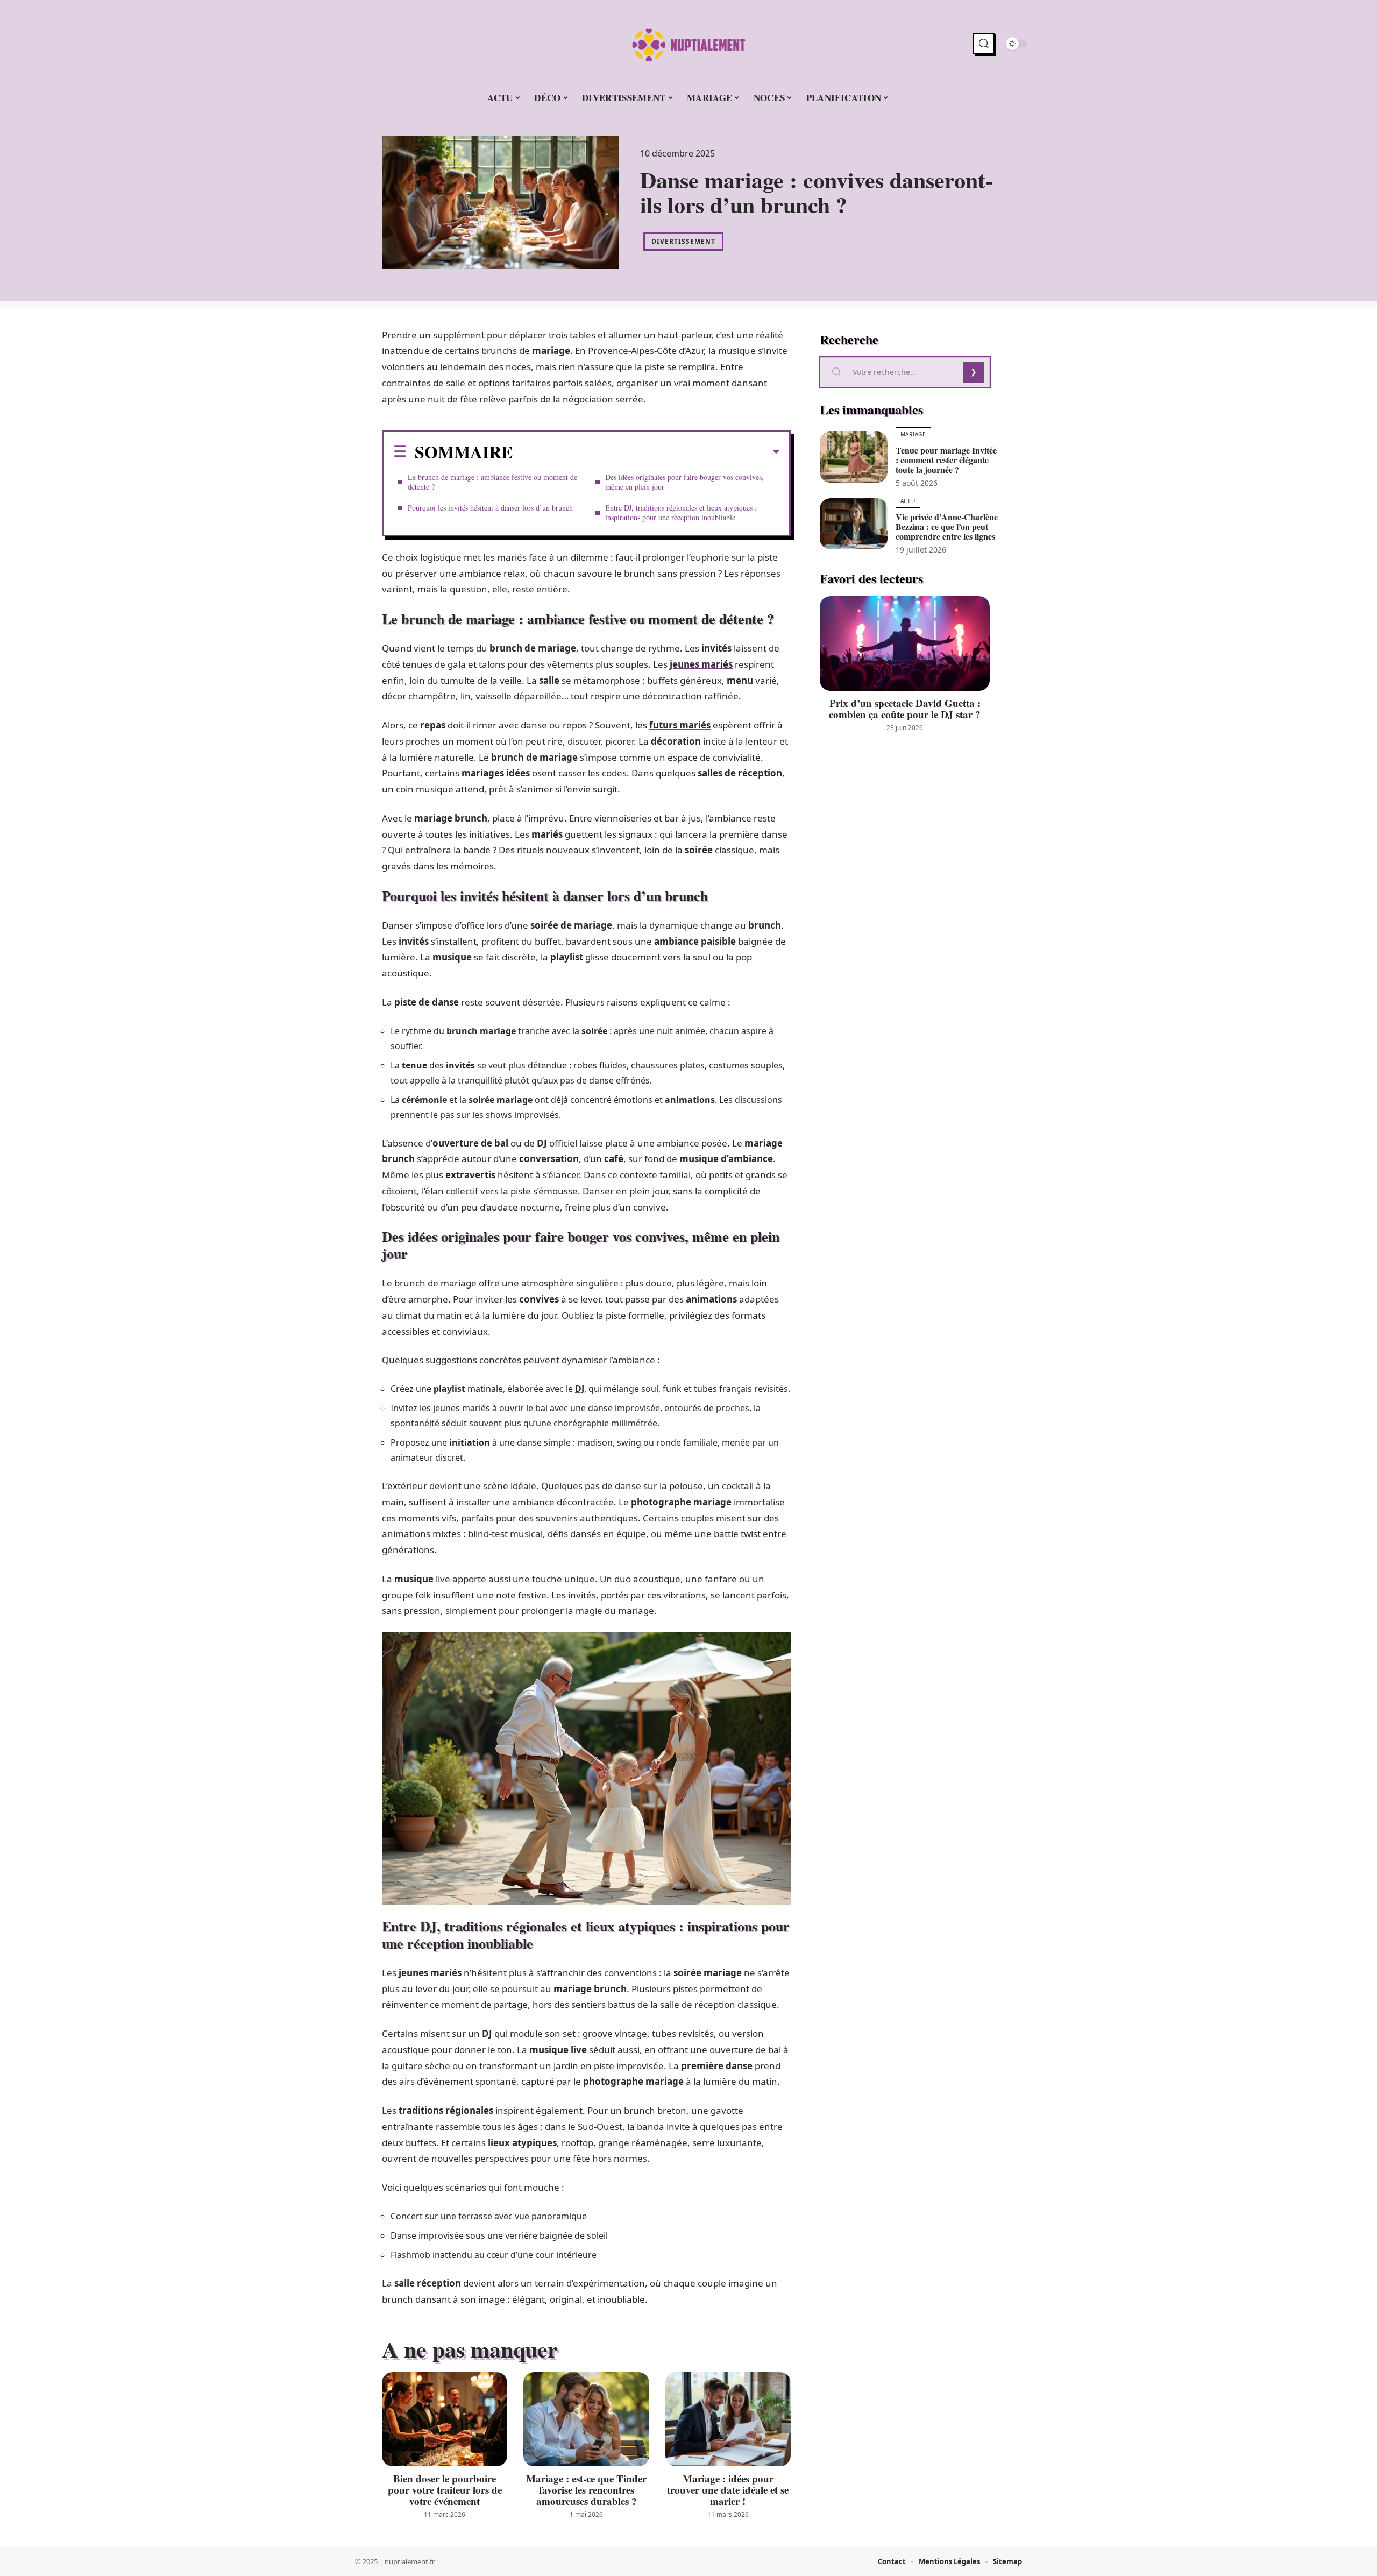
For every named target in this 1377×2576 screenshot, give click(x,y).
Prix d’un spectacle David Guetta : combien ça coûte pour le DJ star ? (905, 709)
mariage (551, 351)
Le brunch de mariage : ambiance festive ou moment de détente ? (492, 482)
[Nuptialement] (688, 44)
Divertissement (683, 241)
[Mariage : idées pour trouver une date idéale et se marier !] (728, 2419)
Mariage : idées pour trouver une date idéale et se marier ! (728, 2490)
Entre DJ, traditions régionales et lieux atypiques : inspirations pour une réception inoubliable (681, 512)
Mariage (913, 434)
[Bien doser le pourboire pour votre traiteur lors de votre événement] (445, 2419)
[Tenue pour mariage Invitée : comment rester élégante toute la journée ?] (854, 457)
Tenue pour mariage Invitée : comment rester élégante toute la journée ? (946, 460)
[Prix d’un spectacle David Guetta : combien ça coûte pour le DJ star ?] (905, 644)
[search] (984, 44)
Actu (908, 501)
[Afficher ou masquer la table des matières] (646, 452)
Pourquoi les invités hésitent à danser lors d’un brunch (490, 508)
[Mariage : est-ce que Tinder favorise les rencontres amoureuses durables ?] (586, 2419)
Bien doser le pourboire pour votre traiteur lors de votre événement (445, 2490)
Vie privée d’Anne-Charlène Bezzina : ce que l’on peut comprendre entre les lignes (947, 526)
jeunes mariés (701, 664)
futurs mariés (680, 725)
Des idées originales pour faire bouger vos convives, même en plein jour (684, 482)
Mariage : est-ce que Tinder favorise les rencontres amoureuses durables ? (586, 2490)
